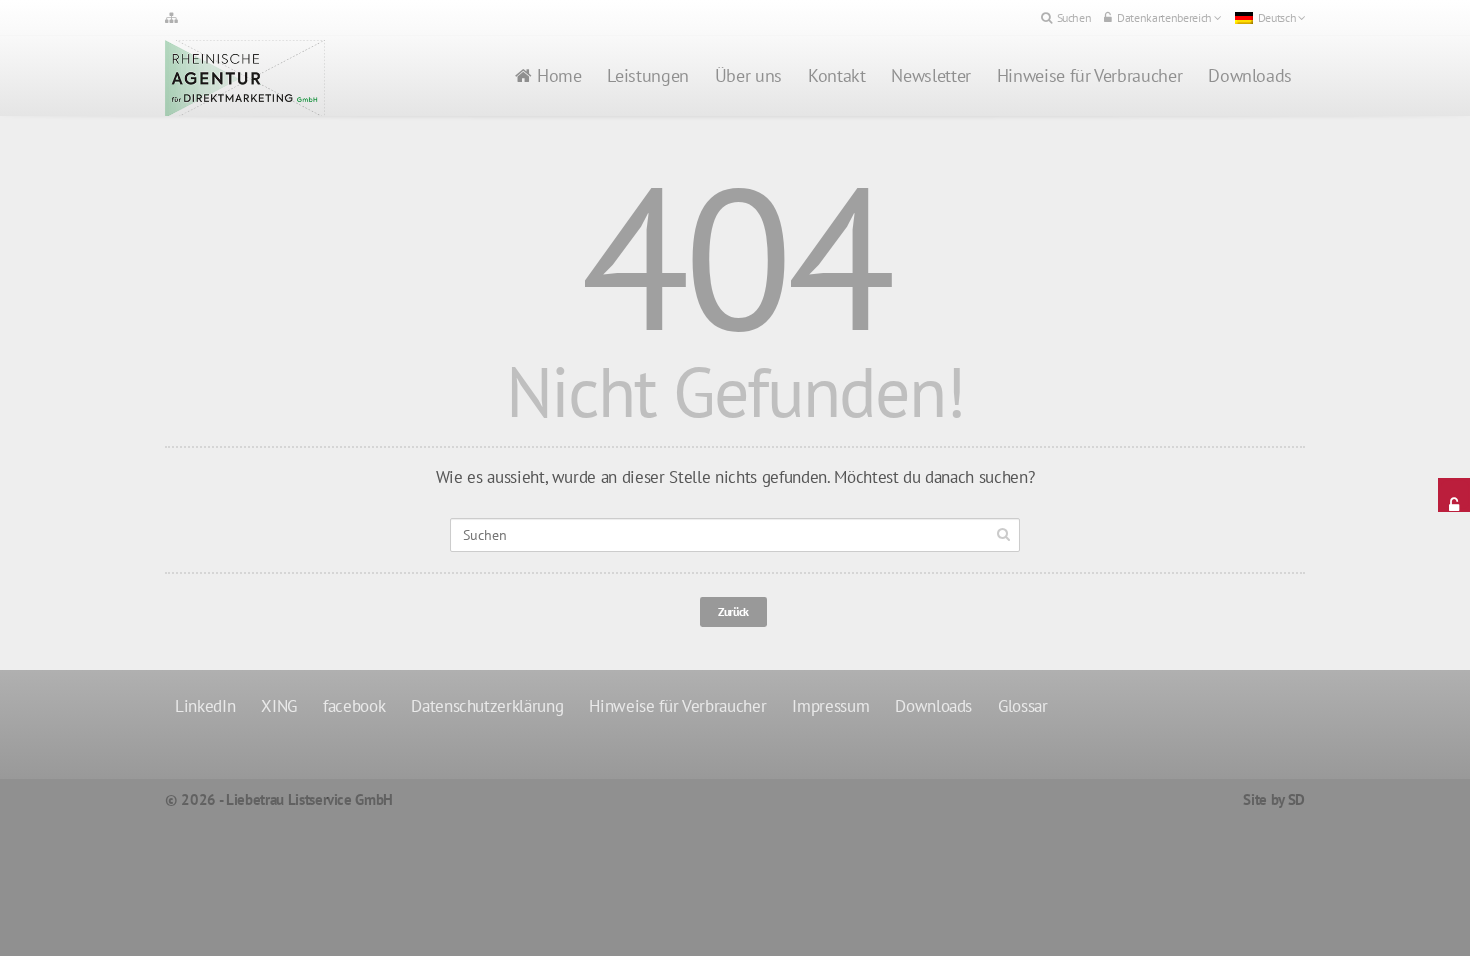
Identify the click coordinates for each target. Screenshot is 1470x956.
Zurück (733, 611)
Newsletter (930, 75)
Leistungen (647, 75)
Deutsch (1277, 17)
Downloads (1250, 75)
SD (1296, 799)
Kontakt (836, 75)
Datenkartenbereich (1164, 17)
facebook (354, 706)
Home (559, 75)
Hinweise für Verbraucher (1089, 75)
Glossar (1023, 706)
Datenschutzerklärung (487, 706)
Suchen (1074, 17)
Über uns (748, 75)
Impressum (830, 706)
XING (279, 706)
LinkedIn (205, 706)
